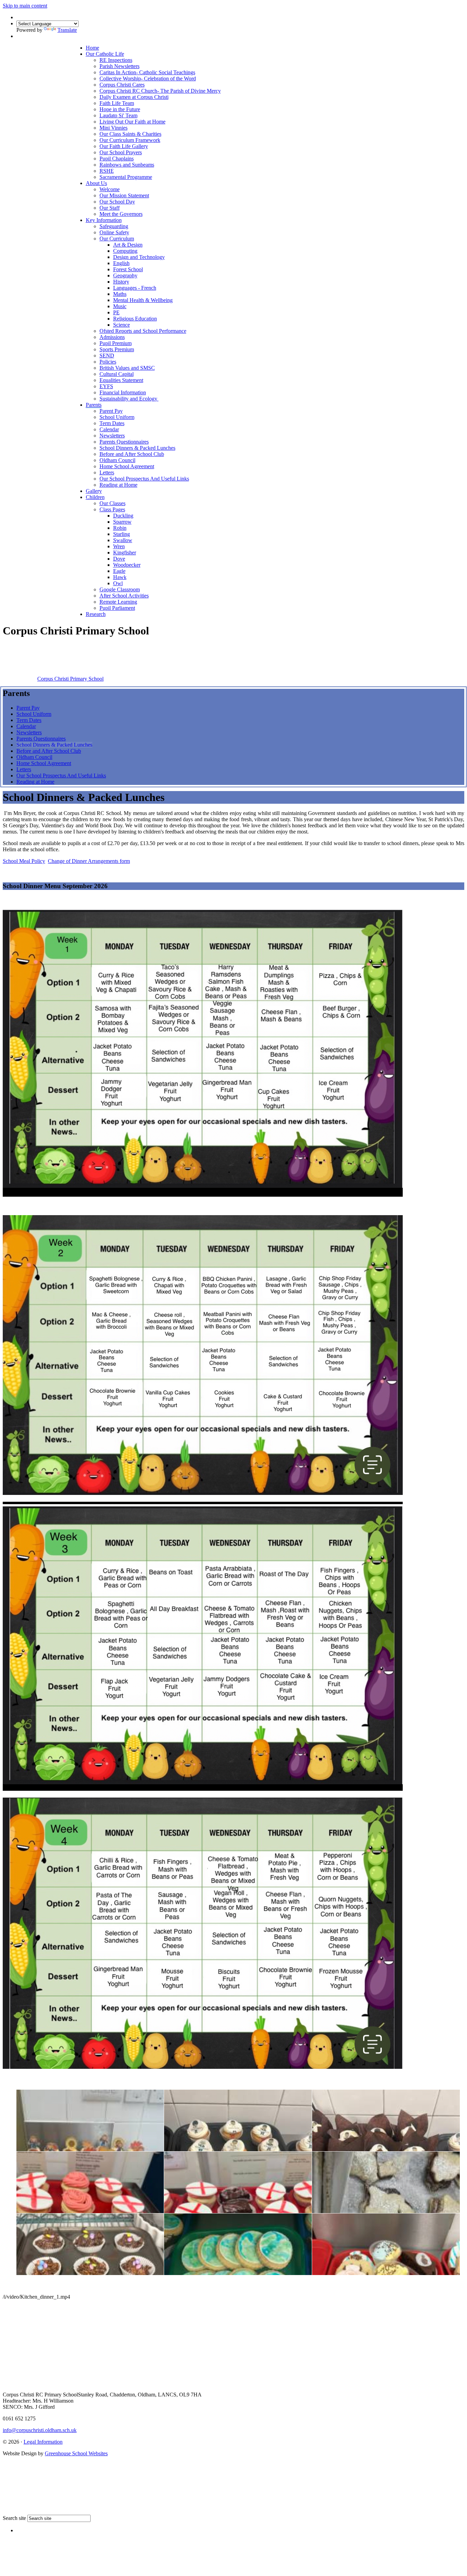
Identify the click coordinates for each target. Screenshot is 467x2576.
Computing (125, 251)
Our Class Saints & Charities (130, 134)
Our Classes (112, 503)
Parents (94, 405)
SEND (107, 356)
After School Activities (124, 596)
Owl (118, 583)
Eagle (119, 571)
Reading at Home (118, 485)
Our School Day (117, 202)
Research (96, 614)
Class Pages (112, 509)
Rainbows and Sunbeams (127, 165)
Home (92, 48)
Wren (119, 546)
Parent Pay (111, 411)
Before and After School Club (132, 454)
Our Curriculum (117, 239)
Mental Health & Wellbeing (143, 300)
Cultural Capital (117, 374)
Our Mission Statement (124, 195)
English (121, 263)
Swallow (123, 540)
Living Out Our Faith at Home (132, 122)
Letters (107, 472)
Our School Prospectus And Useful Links (144, 479)
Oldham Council (117, 460)
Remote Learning (118, 602)
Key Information (104, 220)
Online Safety (114, 232)
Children (95, 497)
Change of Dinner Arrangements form (89, 861)
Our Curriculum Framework (130, 140)
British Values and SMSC (127, 368)
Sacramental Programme (126, 177)
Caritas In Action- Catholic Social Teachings (147, 72)
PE (116, 312)
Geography (125, 275)
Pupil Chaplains (117, 159)
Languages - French (135, 288)
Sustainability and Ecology (129, 399)
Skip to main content (25, 6)
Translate (67, 30)
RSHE (107, 171)
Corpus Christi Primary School (70, 679)
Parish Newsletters (119, 66)
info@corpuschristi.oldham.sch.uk (40, 2430)
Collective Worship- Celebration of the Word (148, 78)
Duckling (123, 516)
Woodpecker (127, 565)
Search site (14, 2518)
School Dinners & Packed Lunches (137, 448)
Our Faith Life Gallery (124, 146)
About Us (96, 183)
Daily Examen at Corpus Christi (134, 97)
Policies (108, 362)
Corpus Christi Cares (122, 85)
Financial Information (123, 392)
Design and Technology (139, 257)
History (121, 282)
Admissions (112, 337)
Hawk (120, 577)
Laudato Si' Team (118, 115)
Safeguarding (114, 226)
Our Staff (110, 208)
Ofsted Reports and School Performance (143, 331)
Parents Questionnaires (124, 442)
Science (122, 325)
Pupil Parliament (117, 608)
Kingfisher (125, 553)
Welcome (110, 189)
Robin (120, 528)
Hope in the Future (120, 109)
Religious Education (135, 319)
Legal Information (43, 2442)
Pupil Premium (116, 343)
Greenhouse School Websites (76, 2453)
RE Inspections (116, 60)
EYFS (106, 386)
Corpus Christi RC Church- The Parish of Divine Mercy (160, 91)
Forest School (128, 269)
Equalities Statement (121, 380)
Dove (119, 559)
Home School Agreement (127, 466)
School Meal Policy (24, 861)
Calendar (109, 429)
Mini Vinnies (114, 128)
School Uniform (117, 417)
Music (120, 306)
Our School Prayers (121, 152)
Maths (120, 294)
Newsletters (112, 436)
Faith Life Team (117, 103)
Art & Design (128, 245)
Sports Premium (117, 349)
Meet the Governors (121, 214)
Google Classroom (120, 589)
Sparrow (122, 522)
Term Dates (112, 423)
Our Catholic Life (105, 54)
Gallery (94, 491)
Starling (122, 534)
